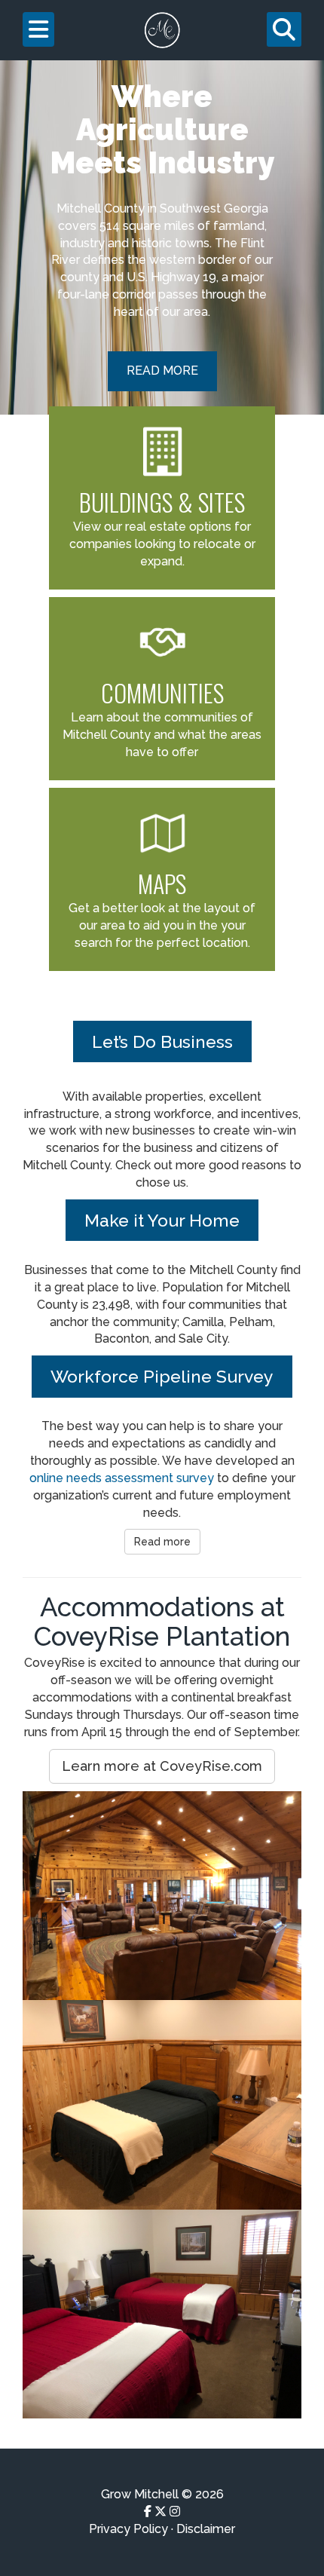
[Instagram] (175, 2512)
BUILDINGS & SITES (162, 502)
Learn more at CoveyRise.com (162, 1766)
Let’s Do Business (162, 1041)
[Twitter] (160, 2512)
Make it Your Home (162, 1220)
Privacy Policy (128, 2529)
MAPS (162, 883)
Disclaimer (206, 2529)
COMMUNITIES (162, 692)
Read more (162, 1542)
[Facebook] (148, 2512)
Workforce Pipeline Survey (162, 1376)
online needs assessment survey (122, 1478)
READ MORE (162, 371)
